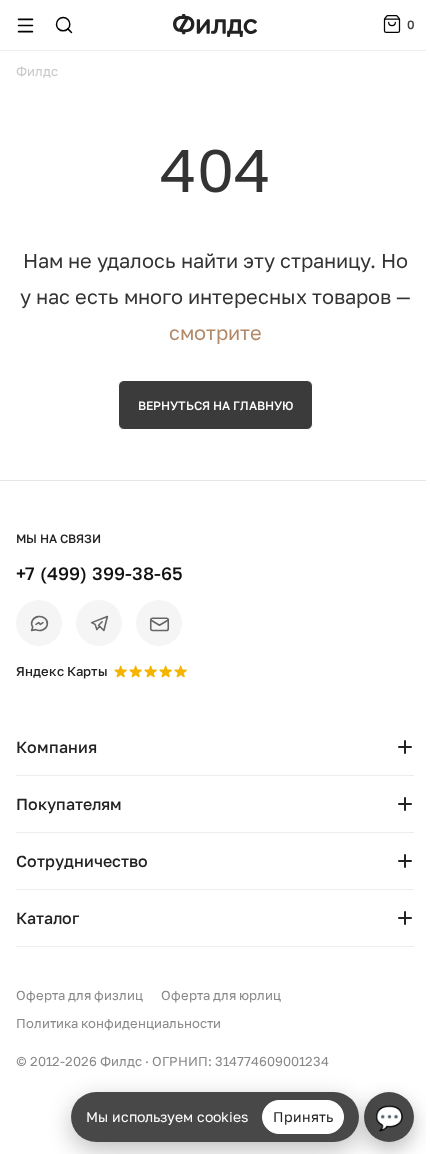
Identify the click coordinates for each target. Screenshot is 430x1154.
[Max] (39, 623)
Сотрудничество (82, 861)
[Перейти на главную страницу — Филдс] (215, 25)
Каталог (47, 918)
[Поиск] (64, 25)
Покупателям (69, 804)
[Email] (159, 623)
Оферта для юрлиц (221, 995)
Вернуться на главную (215, 405)
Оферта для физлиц (79, 995)
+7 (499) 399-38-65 (99, 573)
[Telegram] (99, 623)
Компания (56, 747)
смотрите (215, 332)
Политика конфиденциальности (118, 1023)
